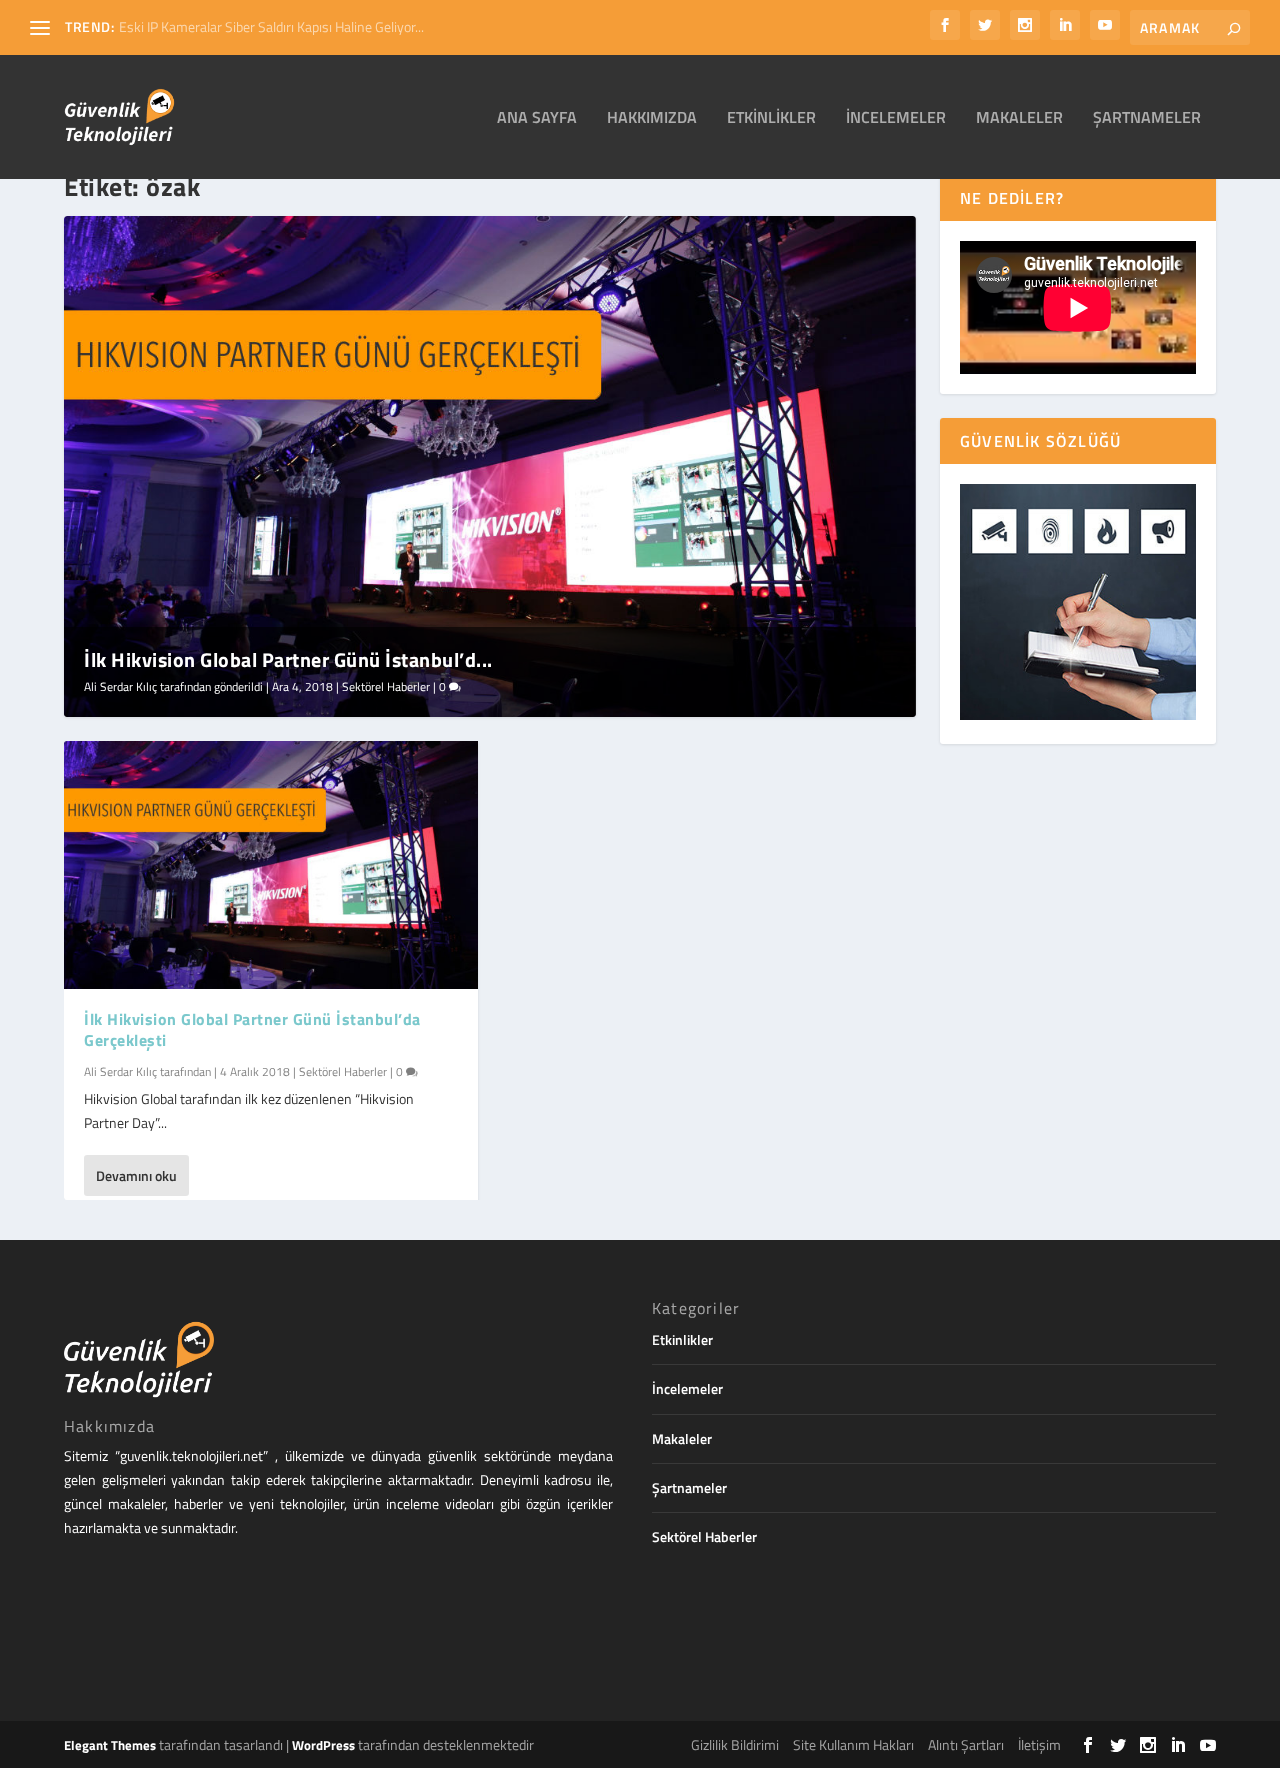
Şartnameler (1147, 119)
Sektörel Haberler (386, 686)
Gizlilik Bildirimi (735, 1744)
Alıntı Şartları (966, 1744)
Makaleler (1019, 119)
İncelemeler (896, 119)
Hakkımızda (652, 119)
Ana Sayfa (537, 119)
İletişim (1039, 1744)
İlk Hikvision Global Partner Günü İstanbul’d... (288, 659)
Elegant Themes (110, 1745)
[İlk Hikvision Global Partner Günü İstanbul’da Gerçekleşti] (271, 865)
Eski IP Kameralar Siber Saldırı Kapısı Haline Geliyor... (271, 26)
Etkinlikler (771, 119)
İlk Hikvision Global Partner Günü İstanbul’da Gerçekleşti (252, 1029)
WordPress (323, 1745)
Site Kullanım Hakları (853, 1744)
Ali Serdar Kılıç (120, 686)
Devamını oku (136, 1175)
